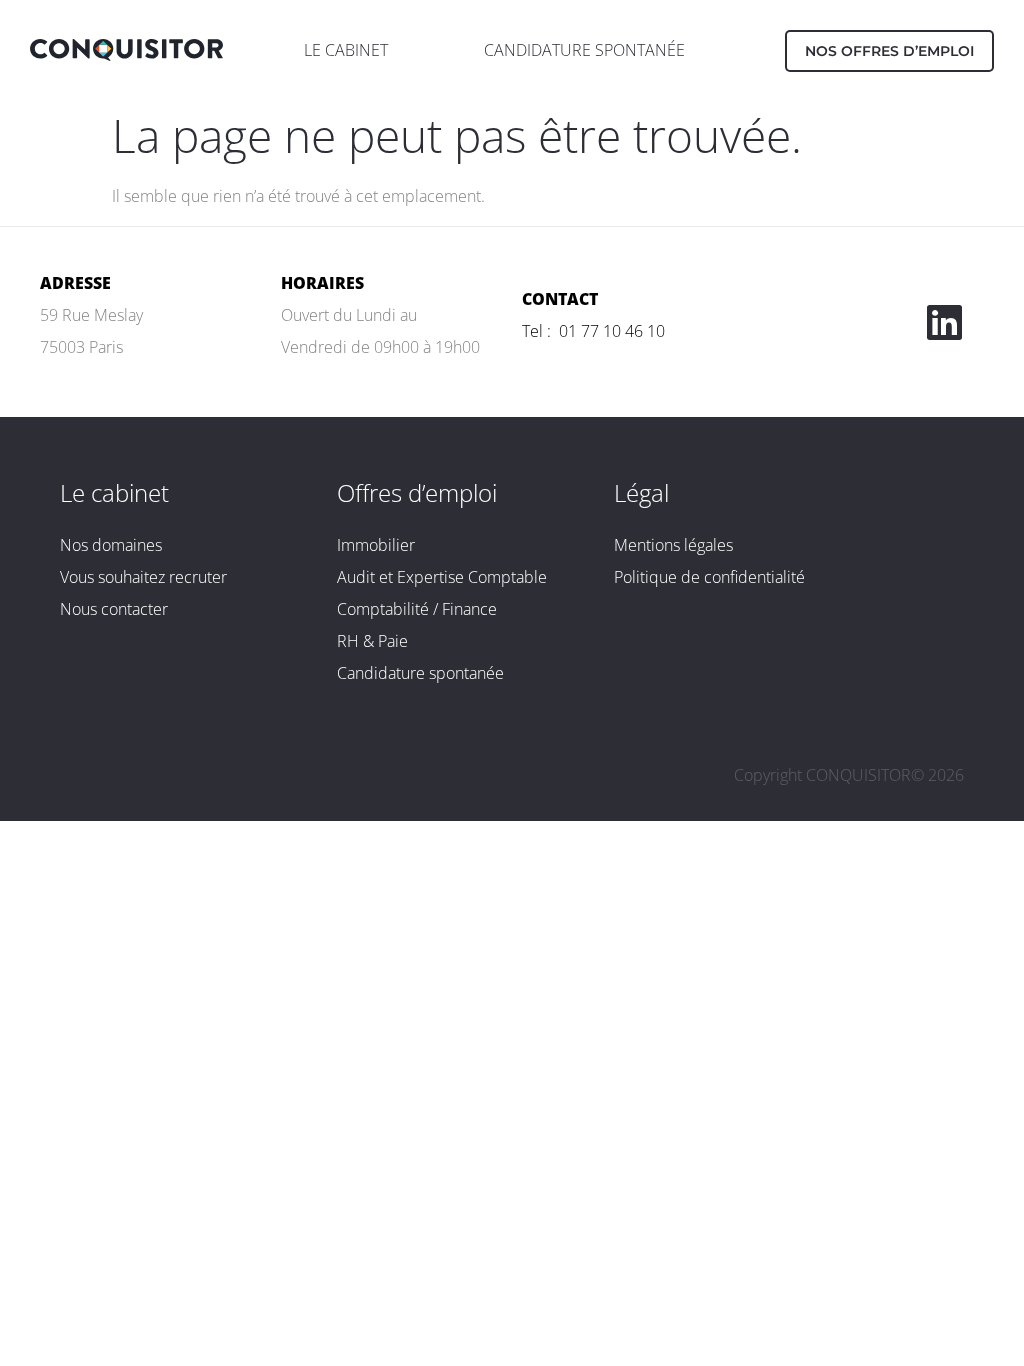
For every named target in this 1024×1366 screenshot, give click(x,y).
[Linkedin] (944, 322)
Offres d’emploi (417, 492)
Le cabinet (114, 492)
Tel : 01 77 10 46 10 (593, 331)
